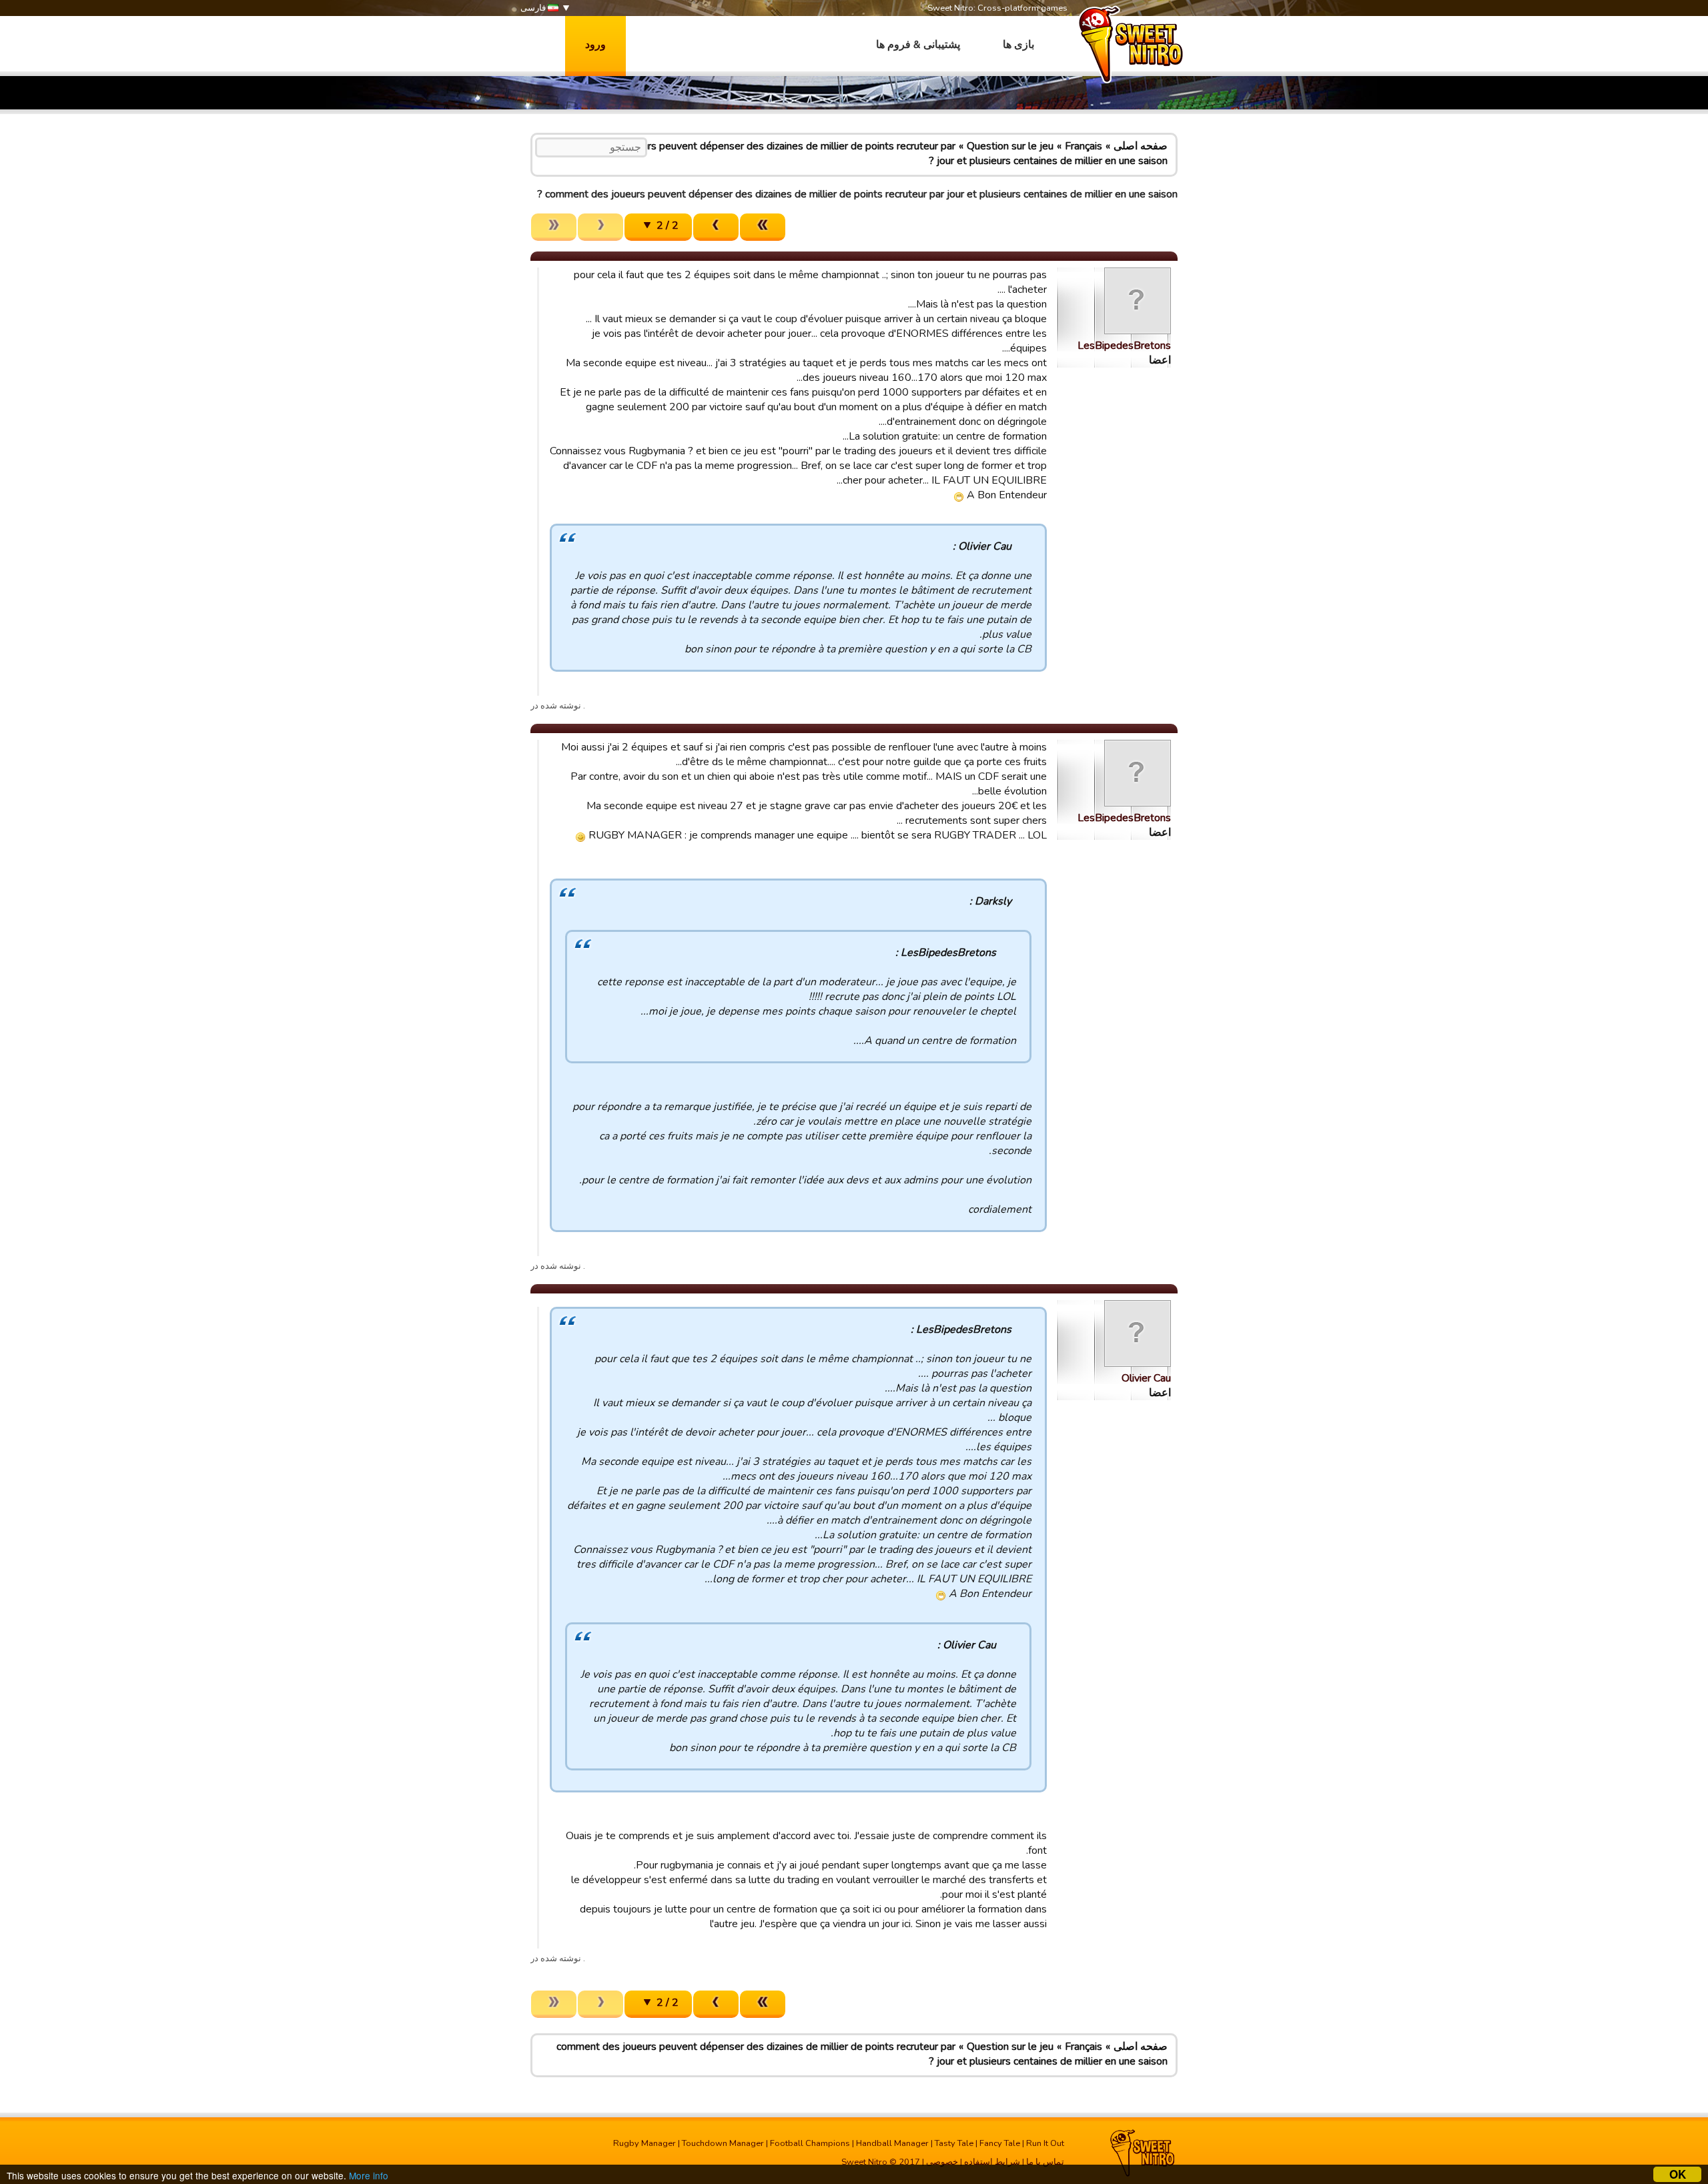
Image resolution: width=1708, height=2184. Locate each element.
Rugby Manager (645, 2143)
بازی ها (1018, 45)
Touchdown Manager (723, 2143)
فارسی (534, 8)
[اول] (763, 227)
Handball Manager (892, 2143)
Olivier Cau (1146, 1378)
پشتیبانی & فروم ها (918, 45)
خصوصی (942, 2162)
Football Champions (810, 2143)
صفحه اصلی (1141, 146)
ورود (595, 45)
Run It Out (1045, 2143)
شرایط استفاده (992, 2162)
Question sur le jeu (1010, 146)
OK (1678, 2174)
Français (1084, 146)
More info (369, 2175)
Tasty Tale (954, 2143)
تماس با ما (1045, 2162)
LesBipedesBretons (1124, 346)
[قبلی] (716, 227)
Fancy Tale (1000, 2143)
